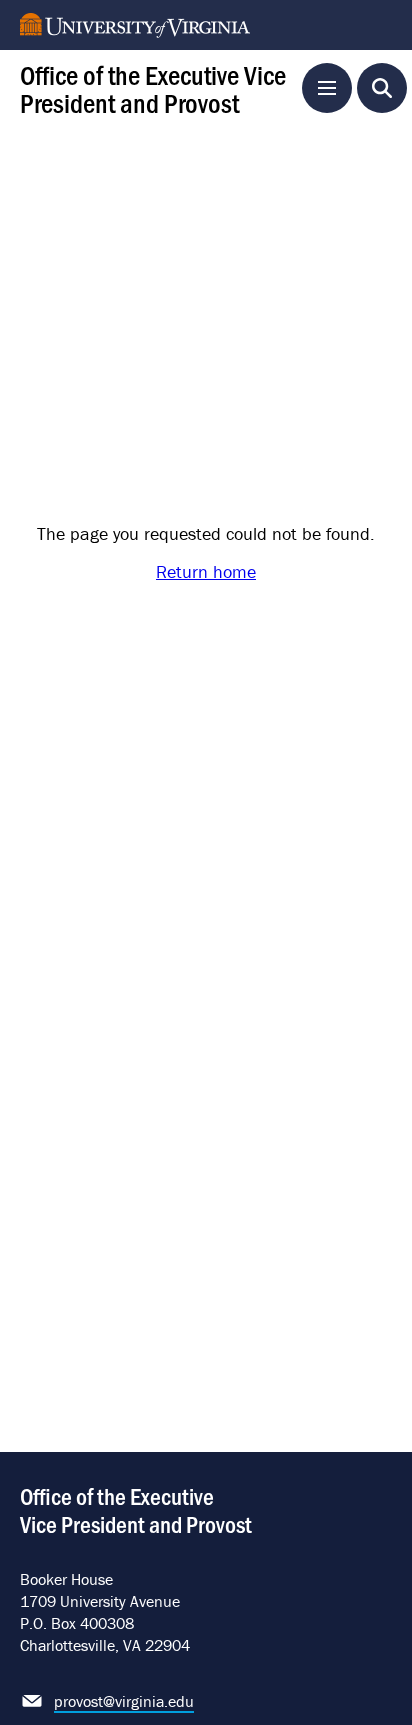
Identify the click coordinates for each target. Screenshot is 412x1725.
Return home (206, 571)
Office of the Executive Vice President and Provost (153, 87)
